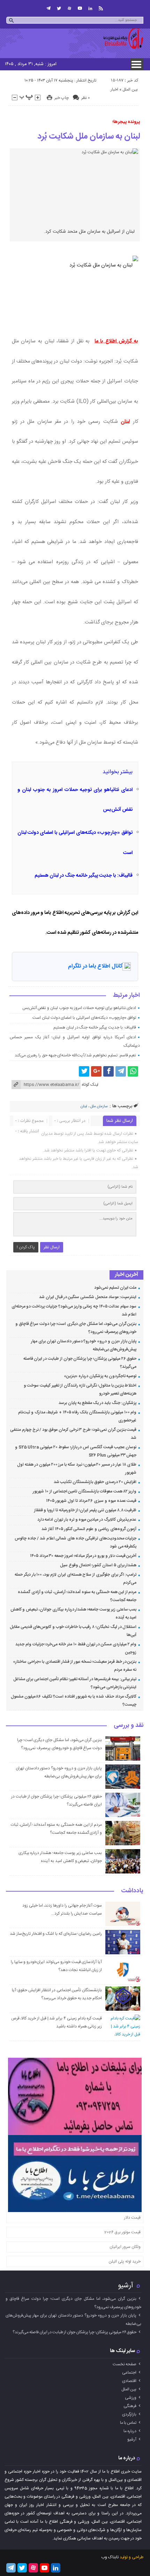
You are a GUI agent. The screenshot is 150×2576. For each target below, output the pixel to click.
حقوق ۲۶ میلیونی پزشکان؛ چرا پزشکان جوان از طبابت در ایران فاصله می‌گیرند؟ (74, 2332)
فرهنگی (130, 2406)
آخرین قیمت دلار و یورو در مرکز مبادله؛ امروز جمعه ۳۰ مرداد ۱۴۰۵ (83, 1556)
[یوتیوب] (80, 8)
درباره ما (130, 2431)
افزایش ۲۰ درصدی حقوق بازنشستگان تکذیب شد (95, 1482)
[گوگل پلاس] (96, 1071)
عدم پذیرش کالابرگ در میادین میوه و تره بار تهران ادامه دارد (87, 1520)
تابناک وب (110, 2557)
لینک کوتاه (90, 1085)
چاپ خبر (62, 98)
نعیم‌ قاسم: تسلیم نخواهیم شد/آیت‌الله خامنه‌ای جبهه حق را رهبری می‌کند (75, 1055)
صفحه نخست (125, 2364)
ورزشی (131, 2398)
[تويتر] (59, 8)
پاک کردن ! (26, 1247)
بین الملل (130, 90)
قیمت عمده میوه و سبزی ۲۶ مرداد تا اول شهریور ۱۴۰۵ (91, 1501)
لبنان (125, 422)
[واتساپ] (133, 1071)
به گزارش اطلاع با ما (116, 341)
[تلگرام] (48, 8)
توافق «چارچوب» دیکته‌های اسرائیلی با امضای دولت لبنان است (84, 1018)
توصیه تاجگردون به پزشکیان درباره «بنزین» (100, 1376)
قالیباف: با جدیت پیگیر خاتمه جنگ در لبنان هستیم (84, 876)
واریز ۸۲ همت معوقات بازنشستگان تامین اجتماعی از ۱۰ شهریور (85, 1491)
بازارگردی (129, 2414)
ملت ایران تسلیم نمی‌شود (115, 1288)
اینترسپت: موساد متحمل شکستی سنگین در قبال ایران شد (88, 1297)
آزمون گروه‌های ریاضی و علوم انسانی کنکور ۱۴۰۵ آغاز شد (89, 1529)
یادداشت (132, 1891)
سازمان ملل (99, 1107)
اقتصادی (129, 2381)
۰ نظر (85, 98)
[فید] (101, 8)
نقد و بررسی (129, 1726)
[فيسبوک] (108, 1071)
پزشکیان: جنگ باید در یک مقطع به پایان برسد (97, 1403)
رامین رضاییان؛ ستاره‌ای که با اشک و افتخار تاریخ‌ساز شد (56, 1934)
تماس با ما (128, 2423)
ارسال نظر (52, 1247)
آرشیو (126, 2286)
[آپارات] (69, 8)
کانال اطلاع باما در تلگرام (95, 966)
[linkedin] (90, 8)
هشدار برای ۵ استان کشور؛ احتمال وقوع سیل (98, 1565)
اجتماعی (129, 2373)
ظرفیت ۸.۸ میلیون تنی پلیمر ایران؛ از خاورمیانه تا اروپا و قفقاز (85, 1510)
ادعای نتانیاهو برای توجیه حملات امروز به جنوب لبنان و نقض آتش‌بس (79, 1008)
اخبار (114, 90)
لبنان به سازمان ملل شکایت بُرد (89, 137)
